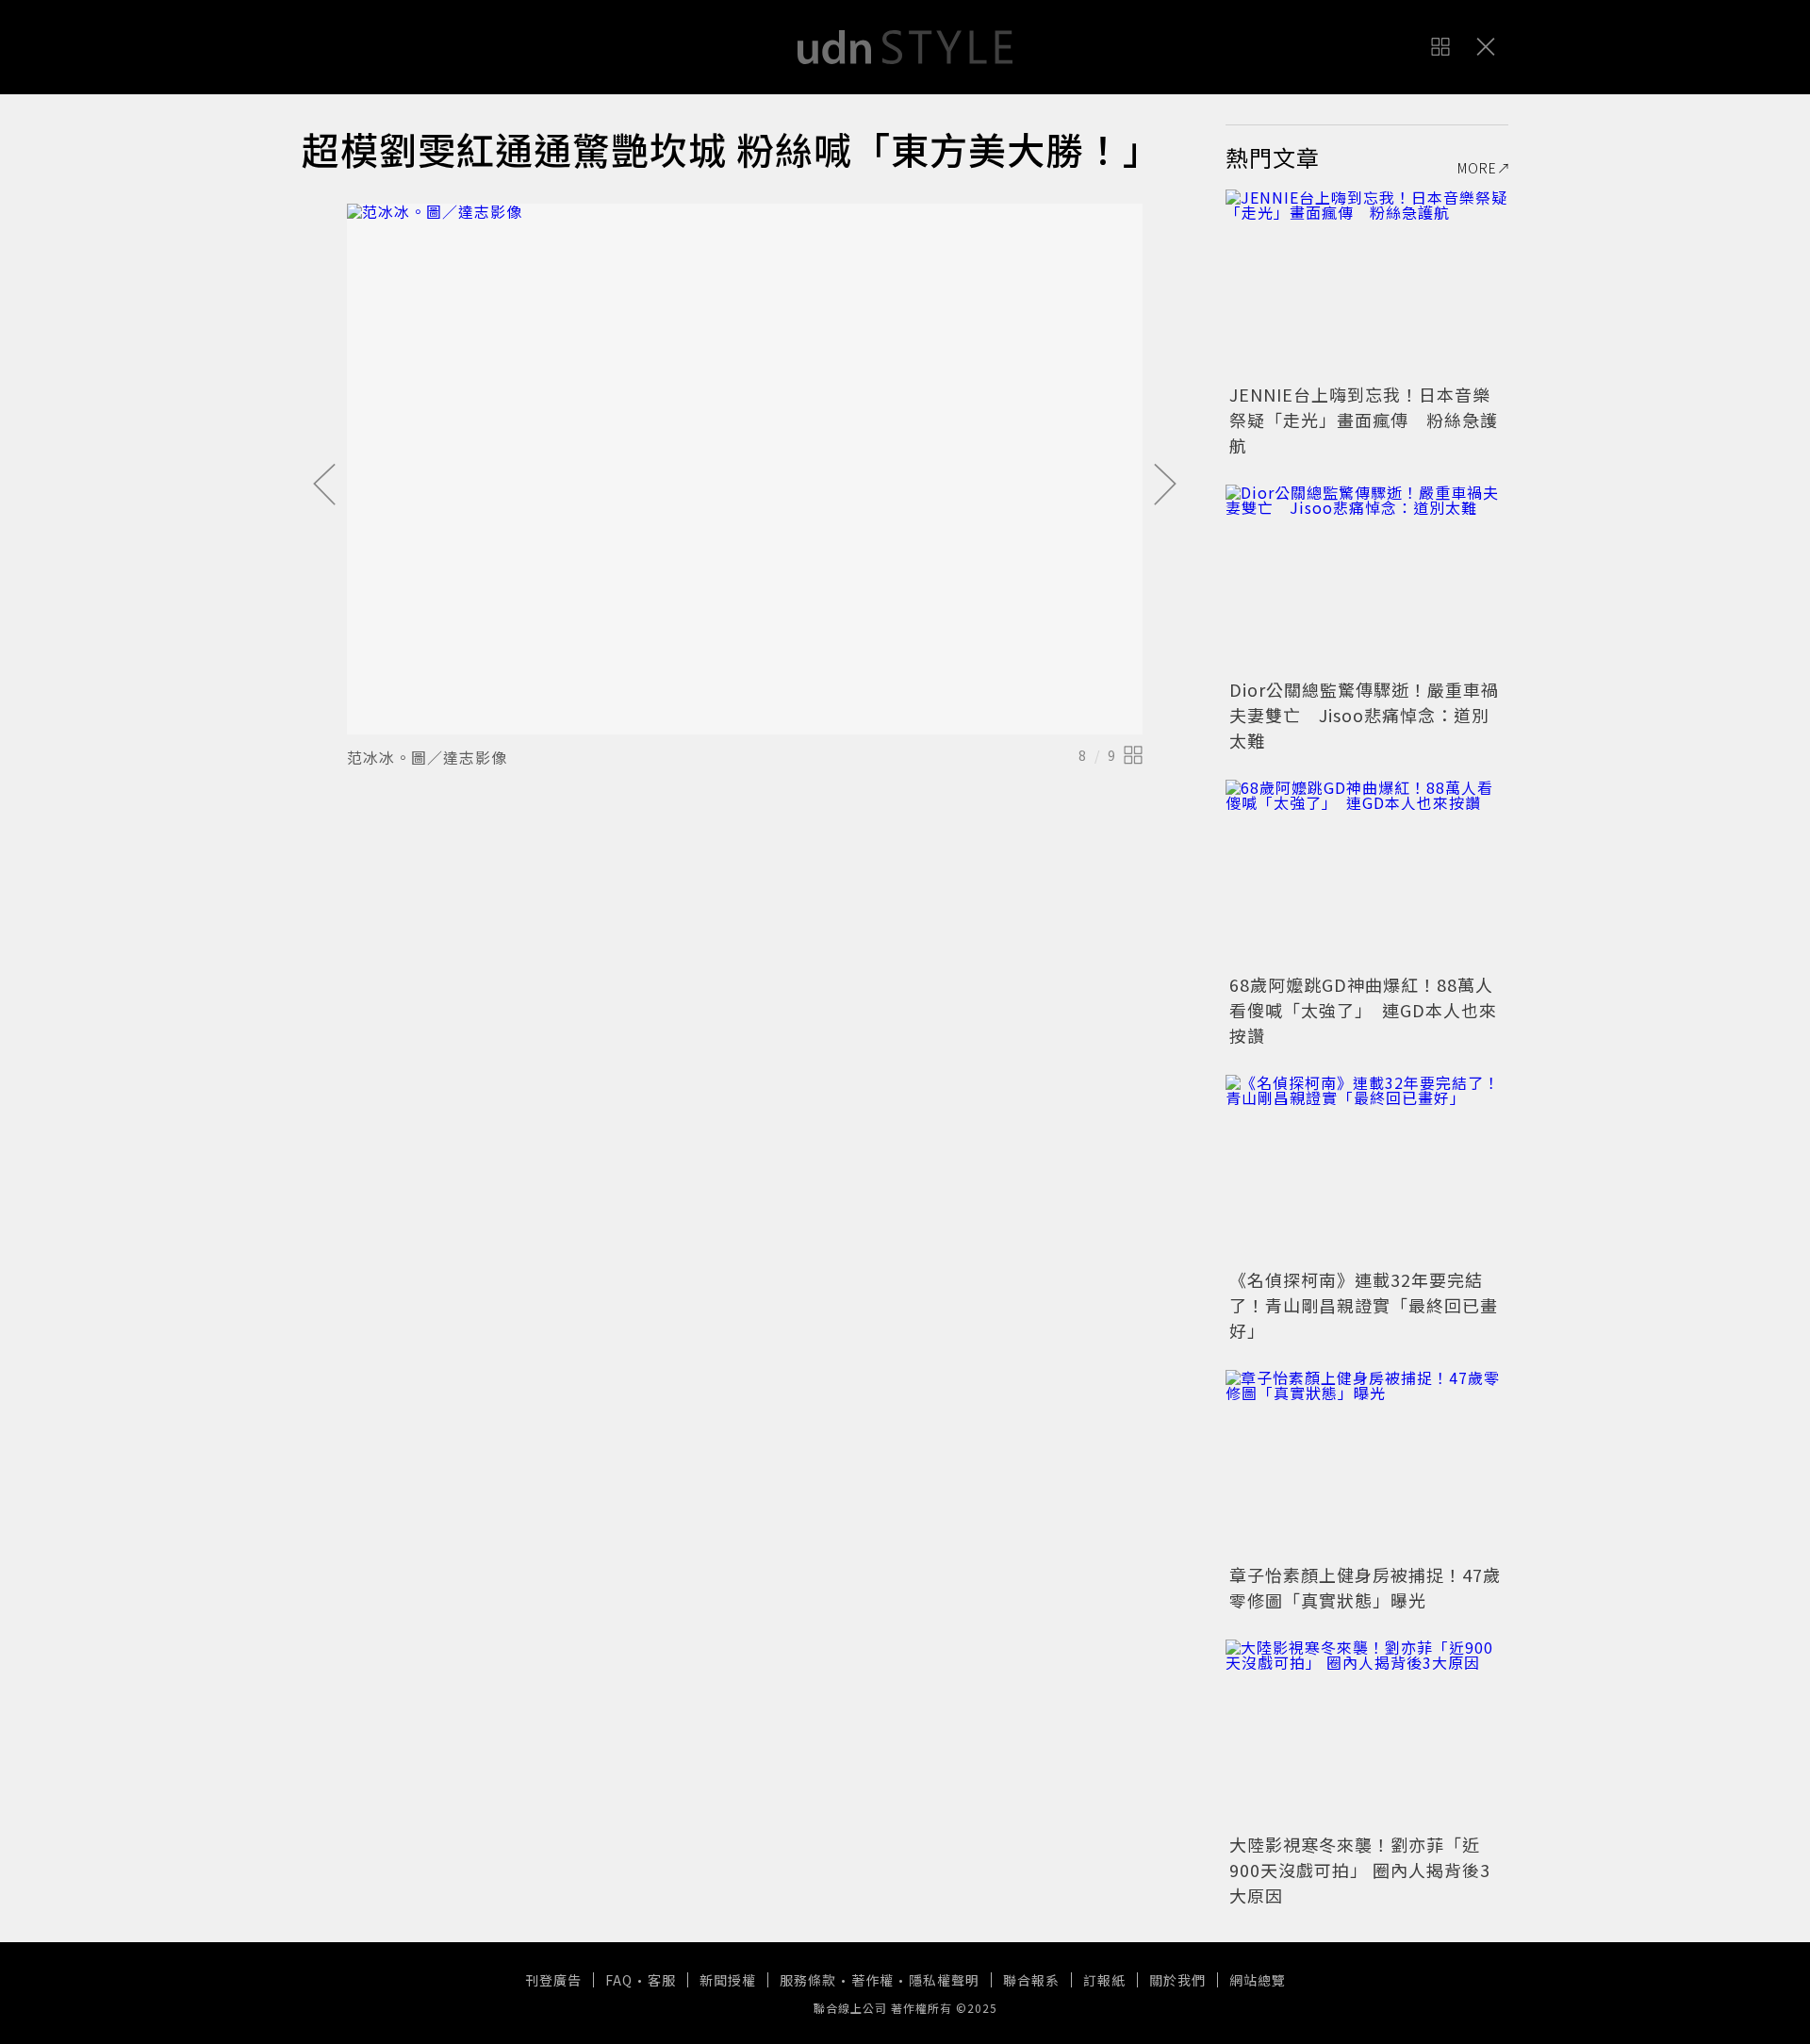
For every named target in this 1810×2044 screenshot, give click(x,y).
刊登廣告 (553, 1980)
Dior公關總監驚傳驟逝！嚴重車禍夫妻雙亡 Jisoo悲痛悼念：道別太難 (1364, 715)
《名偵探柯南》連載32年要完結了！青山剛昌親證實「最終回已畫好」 (1364, 1305)
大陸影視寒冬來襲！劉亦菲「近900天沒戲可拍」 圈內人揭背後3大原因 (1360, 1870)
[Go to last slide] (324, 486)
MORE (1477, 168)
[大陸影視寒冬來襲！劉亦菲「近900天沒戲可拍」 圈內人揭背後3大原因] (1367, 1734)
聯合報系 (1031, 1980)
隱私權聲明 (944, 1980)
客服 (662, 1980)
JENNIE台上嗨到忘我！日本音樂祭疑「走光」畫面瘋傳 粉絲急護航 (1364, 420)
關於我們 (1177, 1980)
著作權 (872, 1980)
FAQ (619, 1980)
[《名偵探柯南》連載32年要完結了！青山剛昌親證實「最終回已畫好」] (1367, 1169)
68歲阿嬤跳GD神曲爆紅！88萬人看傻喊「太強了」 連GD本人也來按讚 (1363, 1010)
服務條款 (808, 1980)
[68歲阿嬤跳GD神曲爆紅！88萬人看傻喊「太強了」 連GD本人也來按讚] (1367, 874)
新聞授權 (728, 1980)
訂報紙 (1104, 1980)
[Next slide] (1165, 486)
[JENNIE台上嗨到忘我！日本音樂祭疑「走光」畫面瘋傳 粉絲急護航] (1367, 284)
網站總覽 (1258, 1980)
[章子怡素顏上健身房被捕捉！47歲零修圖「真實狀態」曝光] (1367, 1464)
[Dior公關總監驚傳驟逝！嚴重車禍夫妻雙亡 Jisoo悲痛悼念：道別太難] (1367, 579)
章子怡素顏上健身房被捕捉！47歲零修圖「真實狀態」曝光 (1365, 1587)
